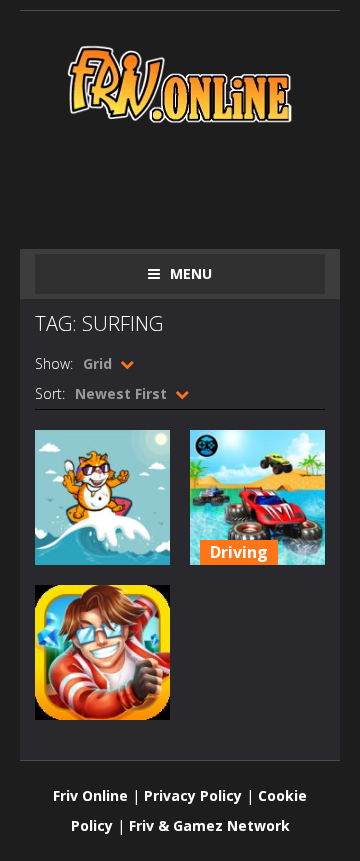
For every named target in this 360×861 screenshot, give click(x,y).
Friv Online (90, 795)
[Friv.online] (180, 82)
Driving (239, 552)
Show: (54, 363)
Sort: (50, 393)
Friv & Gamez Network (209, 825)
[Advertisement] (197, 182)
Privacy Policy (193, 795)
